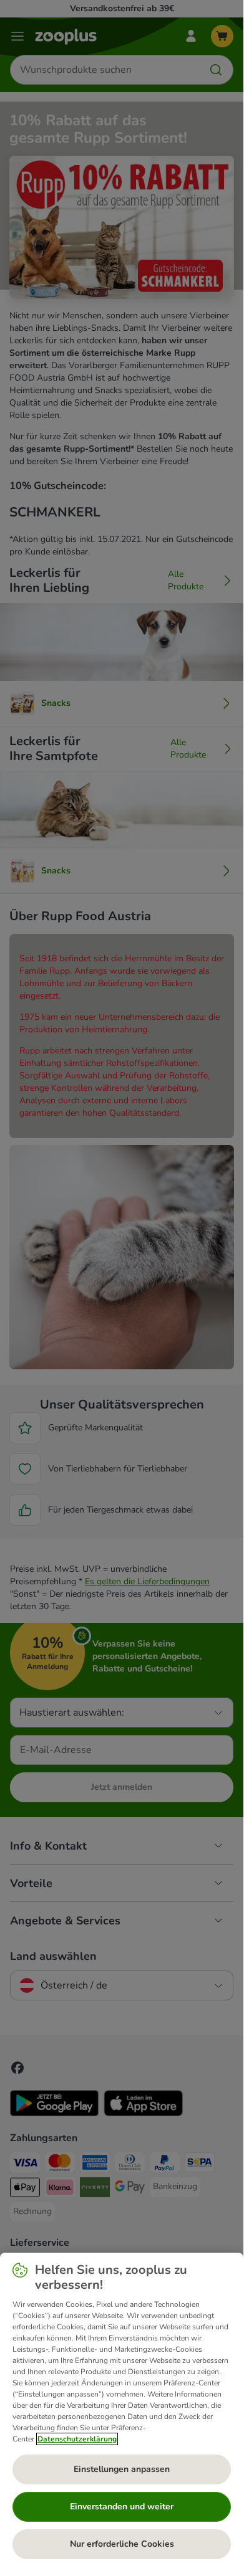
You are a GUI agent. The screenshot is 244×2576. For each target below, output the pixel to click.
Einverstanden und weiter (122, 2507)
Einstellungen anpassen (122, 2469)
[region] (122, 2411)
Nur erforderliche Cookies (122, 2544)
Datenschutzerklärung (77, 2439)
